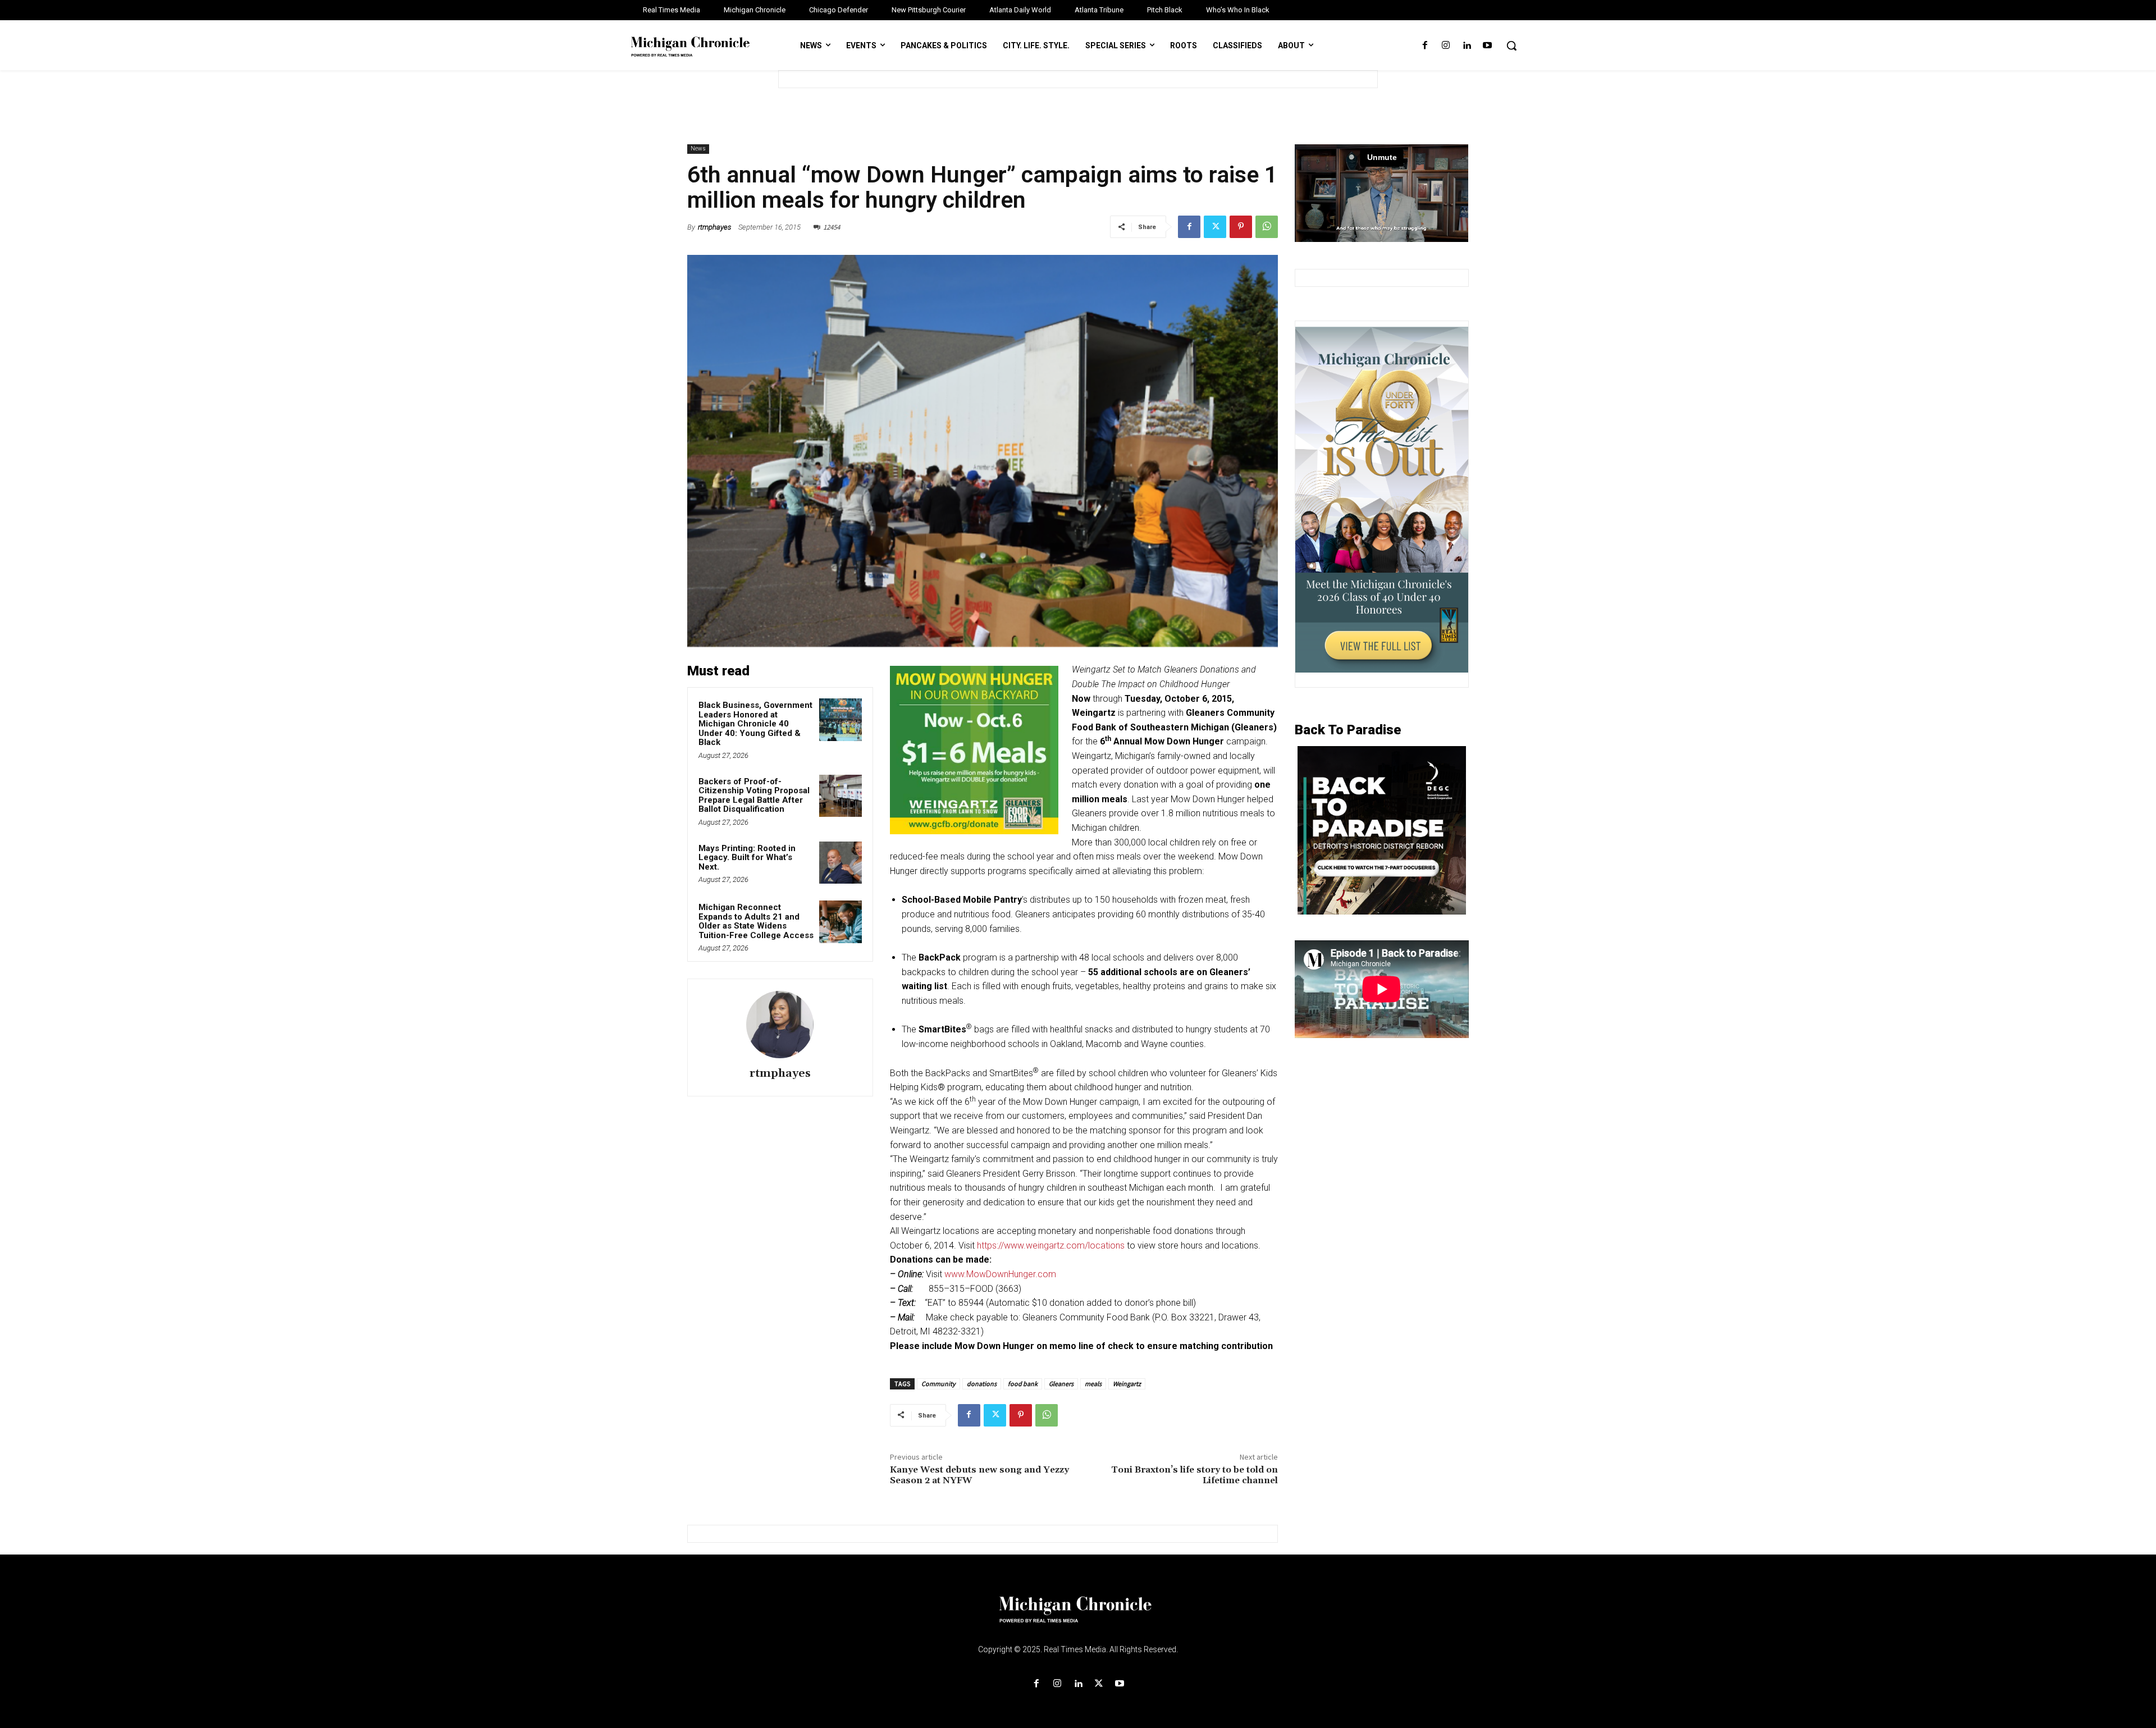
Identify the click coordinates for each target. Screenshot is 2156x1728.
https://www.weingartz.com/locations (1051, 1245)
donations (982, 1384)
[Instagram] (1445, 46)
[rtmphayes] (780, 1025)
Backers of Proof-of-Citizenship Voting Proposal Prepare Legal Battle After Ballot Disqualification (754, 796)
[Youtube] (1488, 46)
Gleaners (1061, 1384)
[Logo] (1078, 1616)
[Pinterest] (1241, 227)
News (698, 148)
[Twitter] (1215, 227)
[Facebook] (1425, 46)
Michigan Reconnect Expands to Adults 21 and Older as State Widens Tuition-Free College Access (756, 921)
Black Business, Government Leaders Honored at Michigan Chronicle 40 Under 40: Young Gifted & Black (755, 724)
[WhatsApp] (1267, 227)
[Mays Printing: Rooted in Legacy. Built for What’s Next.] (841, 863)
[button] (1511, 45)
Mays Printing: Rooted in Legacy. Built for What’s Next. (747, 858)
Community (938, 1384)
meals (1093, 1384)
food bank (1023, 1384)
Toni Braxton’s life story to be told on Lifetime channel (1195, 1475)
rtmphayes (714, 227)
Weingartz (1127, 1384)
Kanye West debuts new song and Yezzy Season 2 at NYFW (979, 1475)
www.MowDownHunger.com (1000, 1274)
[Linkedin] (1467, 46)
